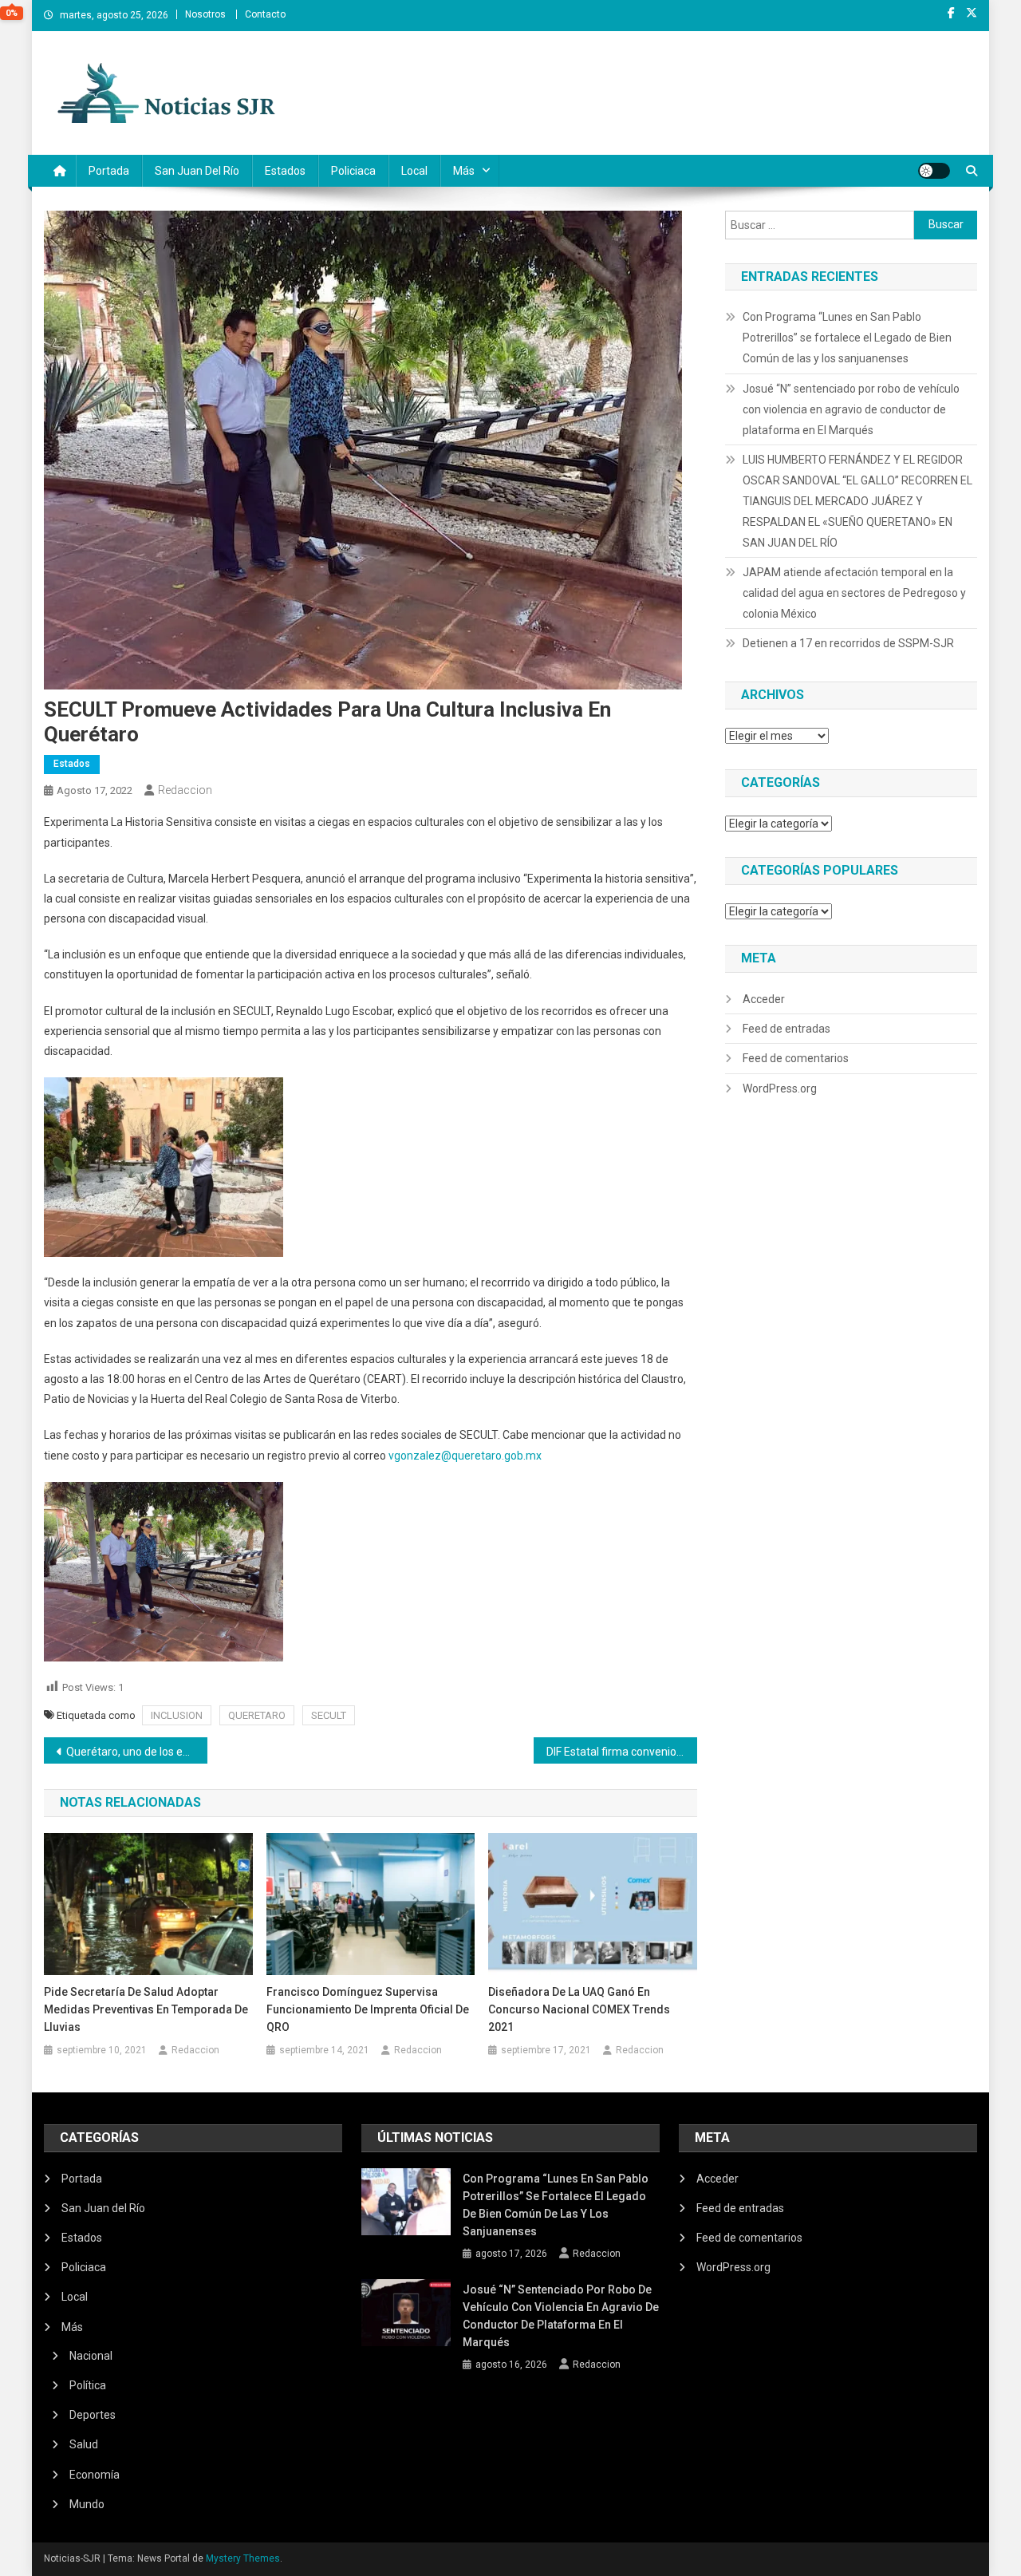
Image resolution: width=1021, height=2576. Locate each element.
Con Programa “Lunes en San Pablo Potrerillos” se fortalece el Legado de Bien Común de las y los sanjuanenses (847, 338)
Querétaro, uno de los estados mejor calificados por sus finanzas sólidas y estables (137, 1752)
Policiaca (353, 171)
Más (464, 171)
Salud (84, 2444)
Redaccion (185, 790)
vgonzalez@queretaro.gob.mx (465, 1456)
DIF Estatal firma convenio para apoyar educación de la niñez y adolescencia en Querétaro (622, 1752)
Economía (95, 2475)
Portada (109, 171)
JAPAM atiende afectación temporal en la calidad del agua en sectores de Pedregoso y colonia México (854, 593)
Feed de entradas (786, 1029)
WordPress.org (780, 1088)
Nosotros (205, 14)
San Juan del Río (197, 171)
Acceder (764, 999)
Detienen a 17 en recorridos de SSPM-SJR (848, 643)
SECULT (329, 1715)
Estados (285, 171)
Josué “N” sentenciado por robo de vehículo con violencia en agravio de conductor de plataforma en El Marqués (851, 409)
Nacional (91, 2356)
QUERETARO (257, 1715)
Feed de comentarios (796, 1058)
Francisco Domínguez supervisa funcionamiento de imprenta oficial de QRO (368, 2009)
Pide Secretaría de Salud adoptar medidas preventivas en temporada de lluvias (146, 2009)
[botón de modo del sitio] (934, 171)
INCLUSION (177, 1715)
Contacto (265, 14)
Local (414, 171)
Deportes (93, 2415)
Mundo (87, 2504)
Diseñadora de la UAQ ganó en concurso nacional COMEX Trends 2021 (579, 2009)
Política (88, 2385)
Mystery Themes (243, 2558)
